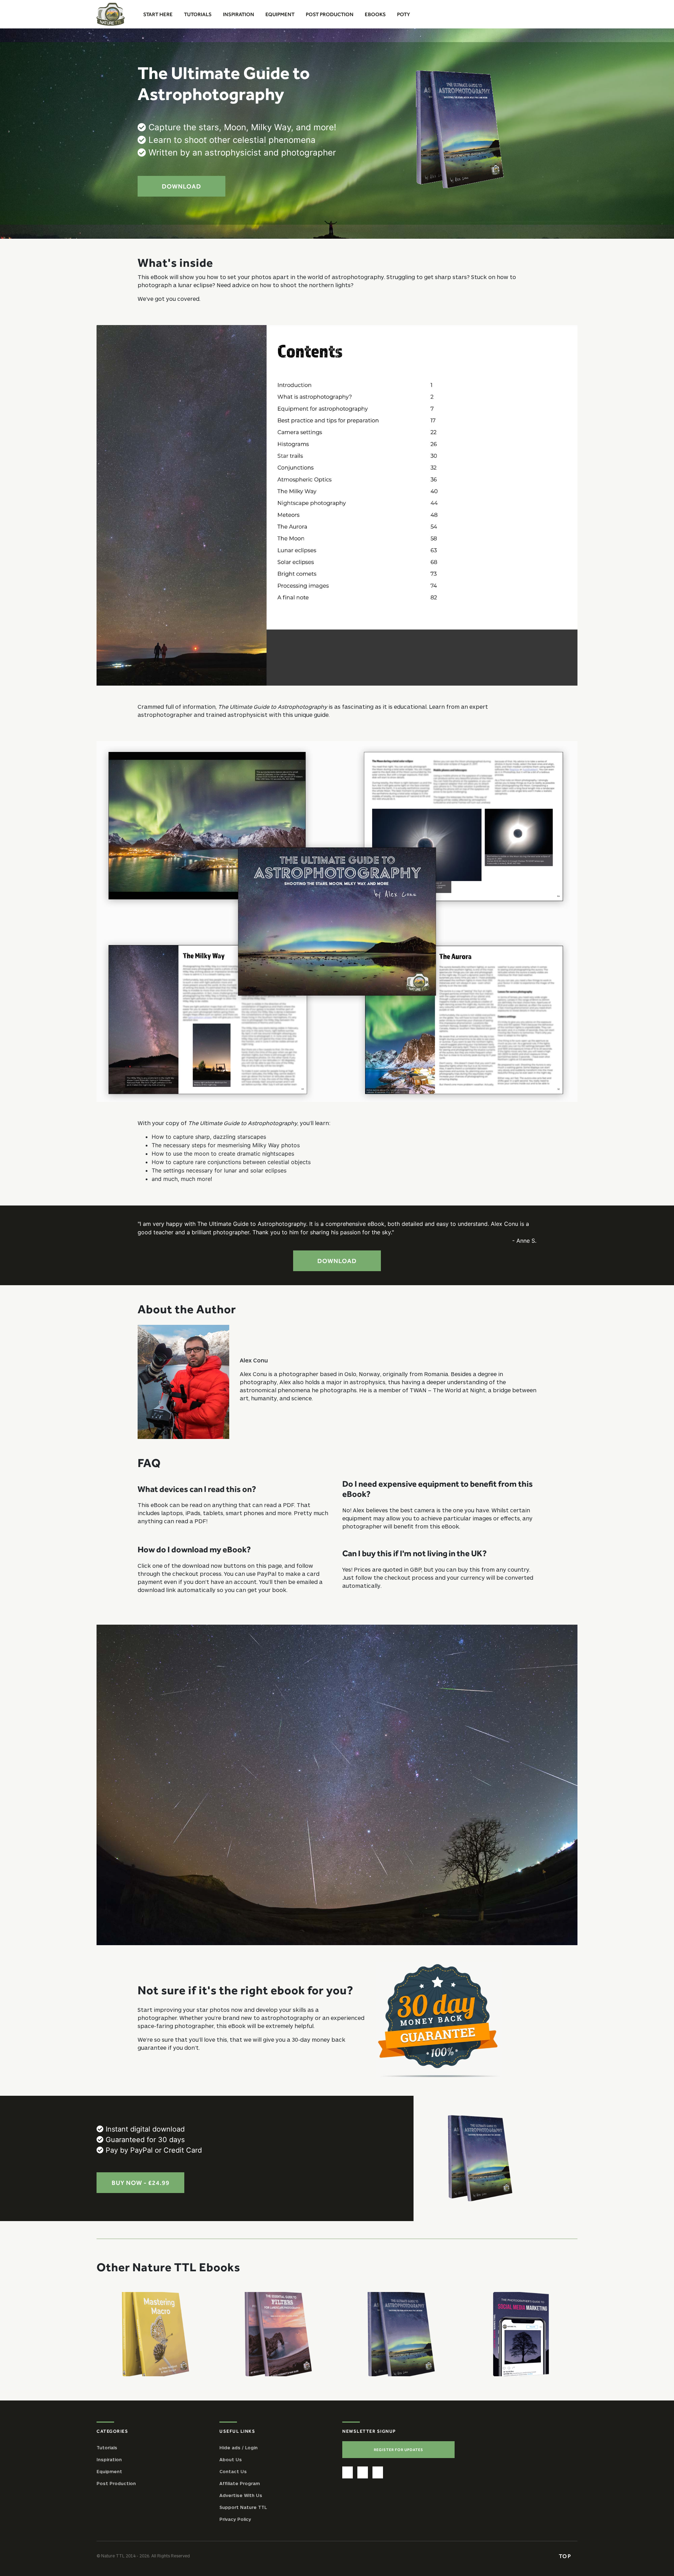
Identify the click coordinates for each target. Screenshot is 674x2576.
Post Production (116, 2483)
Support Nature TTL (243, 2507)
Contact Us (233, 2471)
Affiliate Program (240, 2483)
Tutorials (107, 2448)
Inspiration (109, 2459)
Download (181, 186)
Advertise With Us (241, 2495)
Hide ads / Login (239, 2448)
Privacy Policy (235, 2519)
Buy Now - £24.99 (141, 2183)
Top (566, 2556)
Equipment (109, 2471)
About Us (231, 2459)
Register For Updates (399, 2450)
